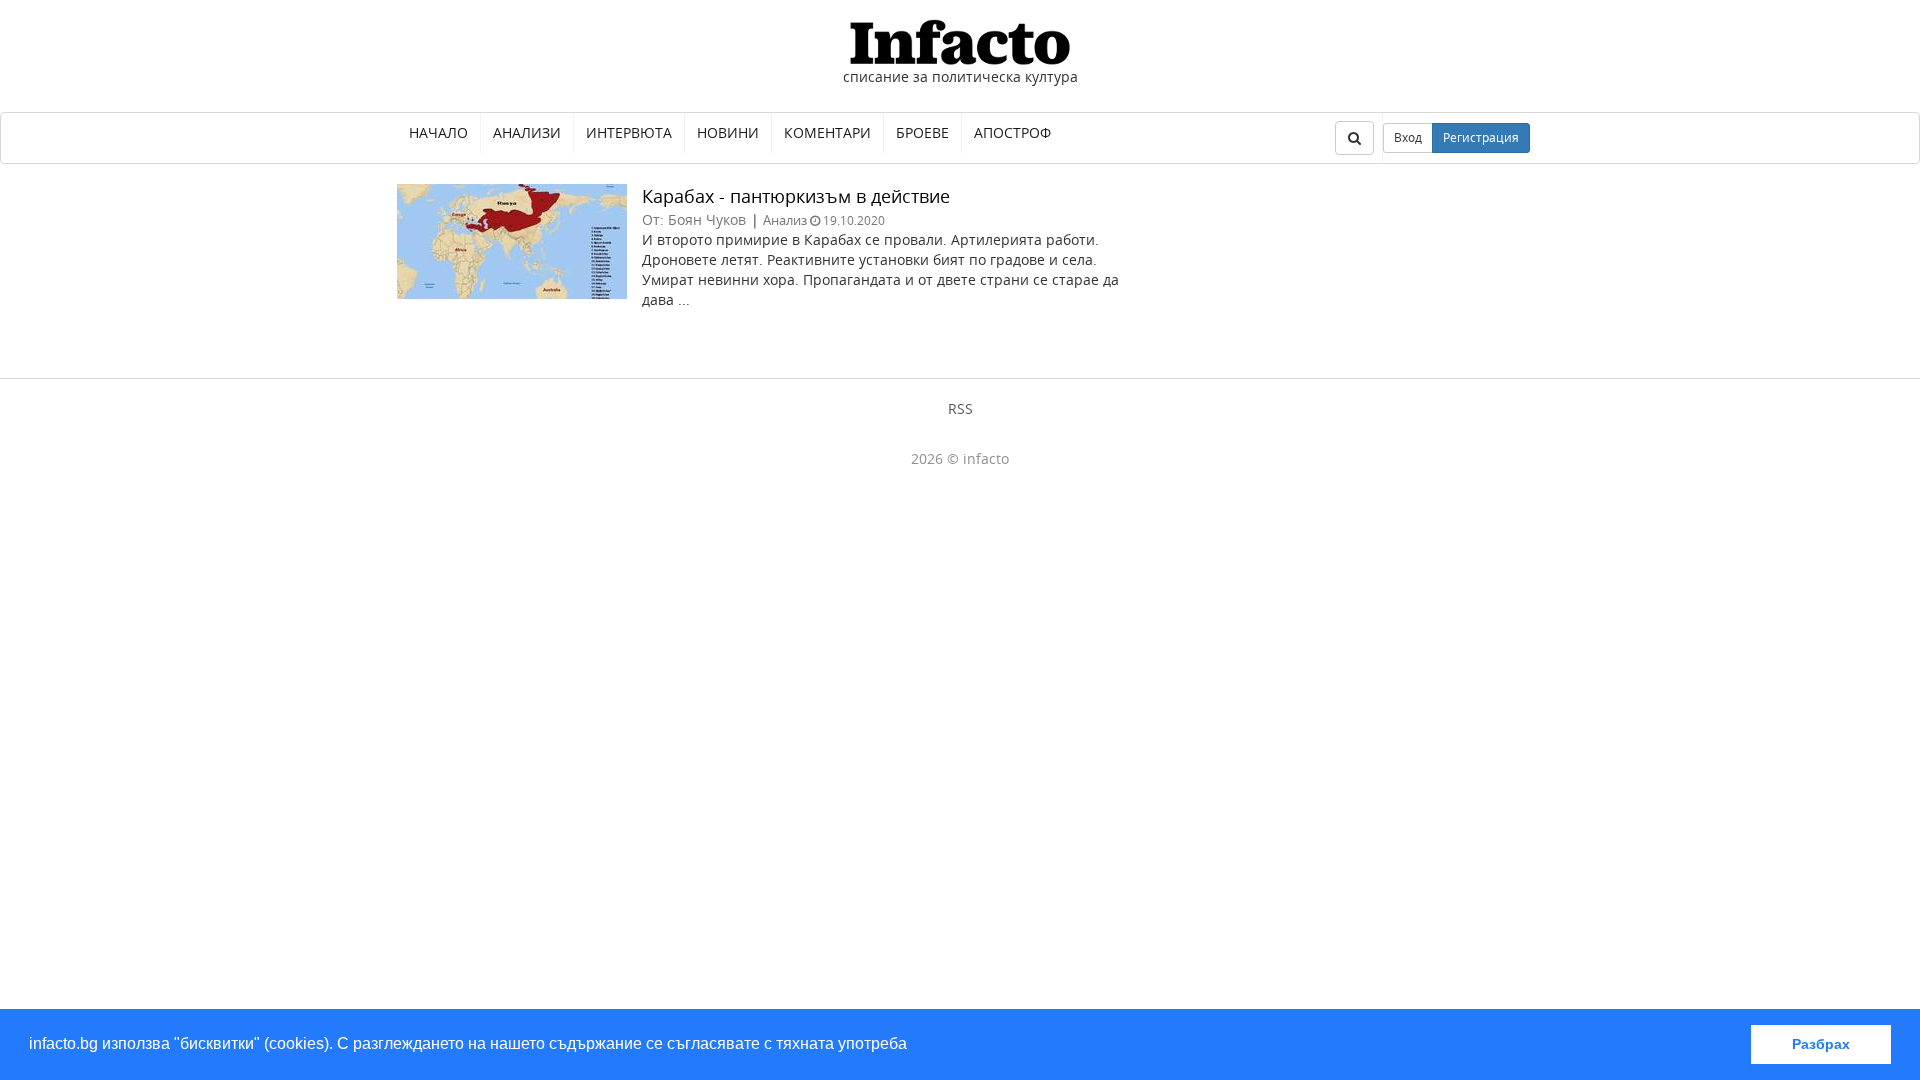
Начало (438, 132)
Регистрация (1481, 137)
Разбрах (1821, 1044)
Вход (1408, 137)
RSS (960, 408)
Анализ (785, 220)
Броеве (922, 132)
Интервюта (629, 132)
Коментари (827, 132)
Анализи (527, 132)
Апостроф (1012, 132)
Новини (728, 132)
